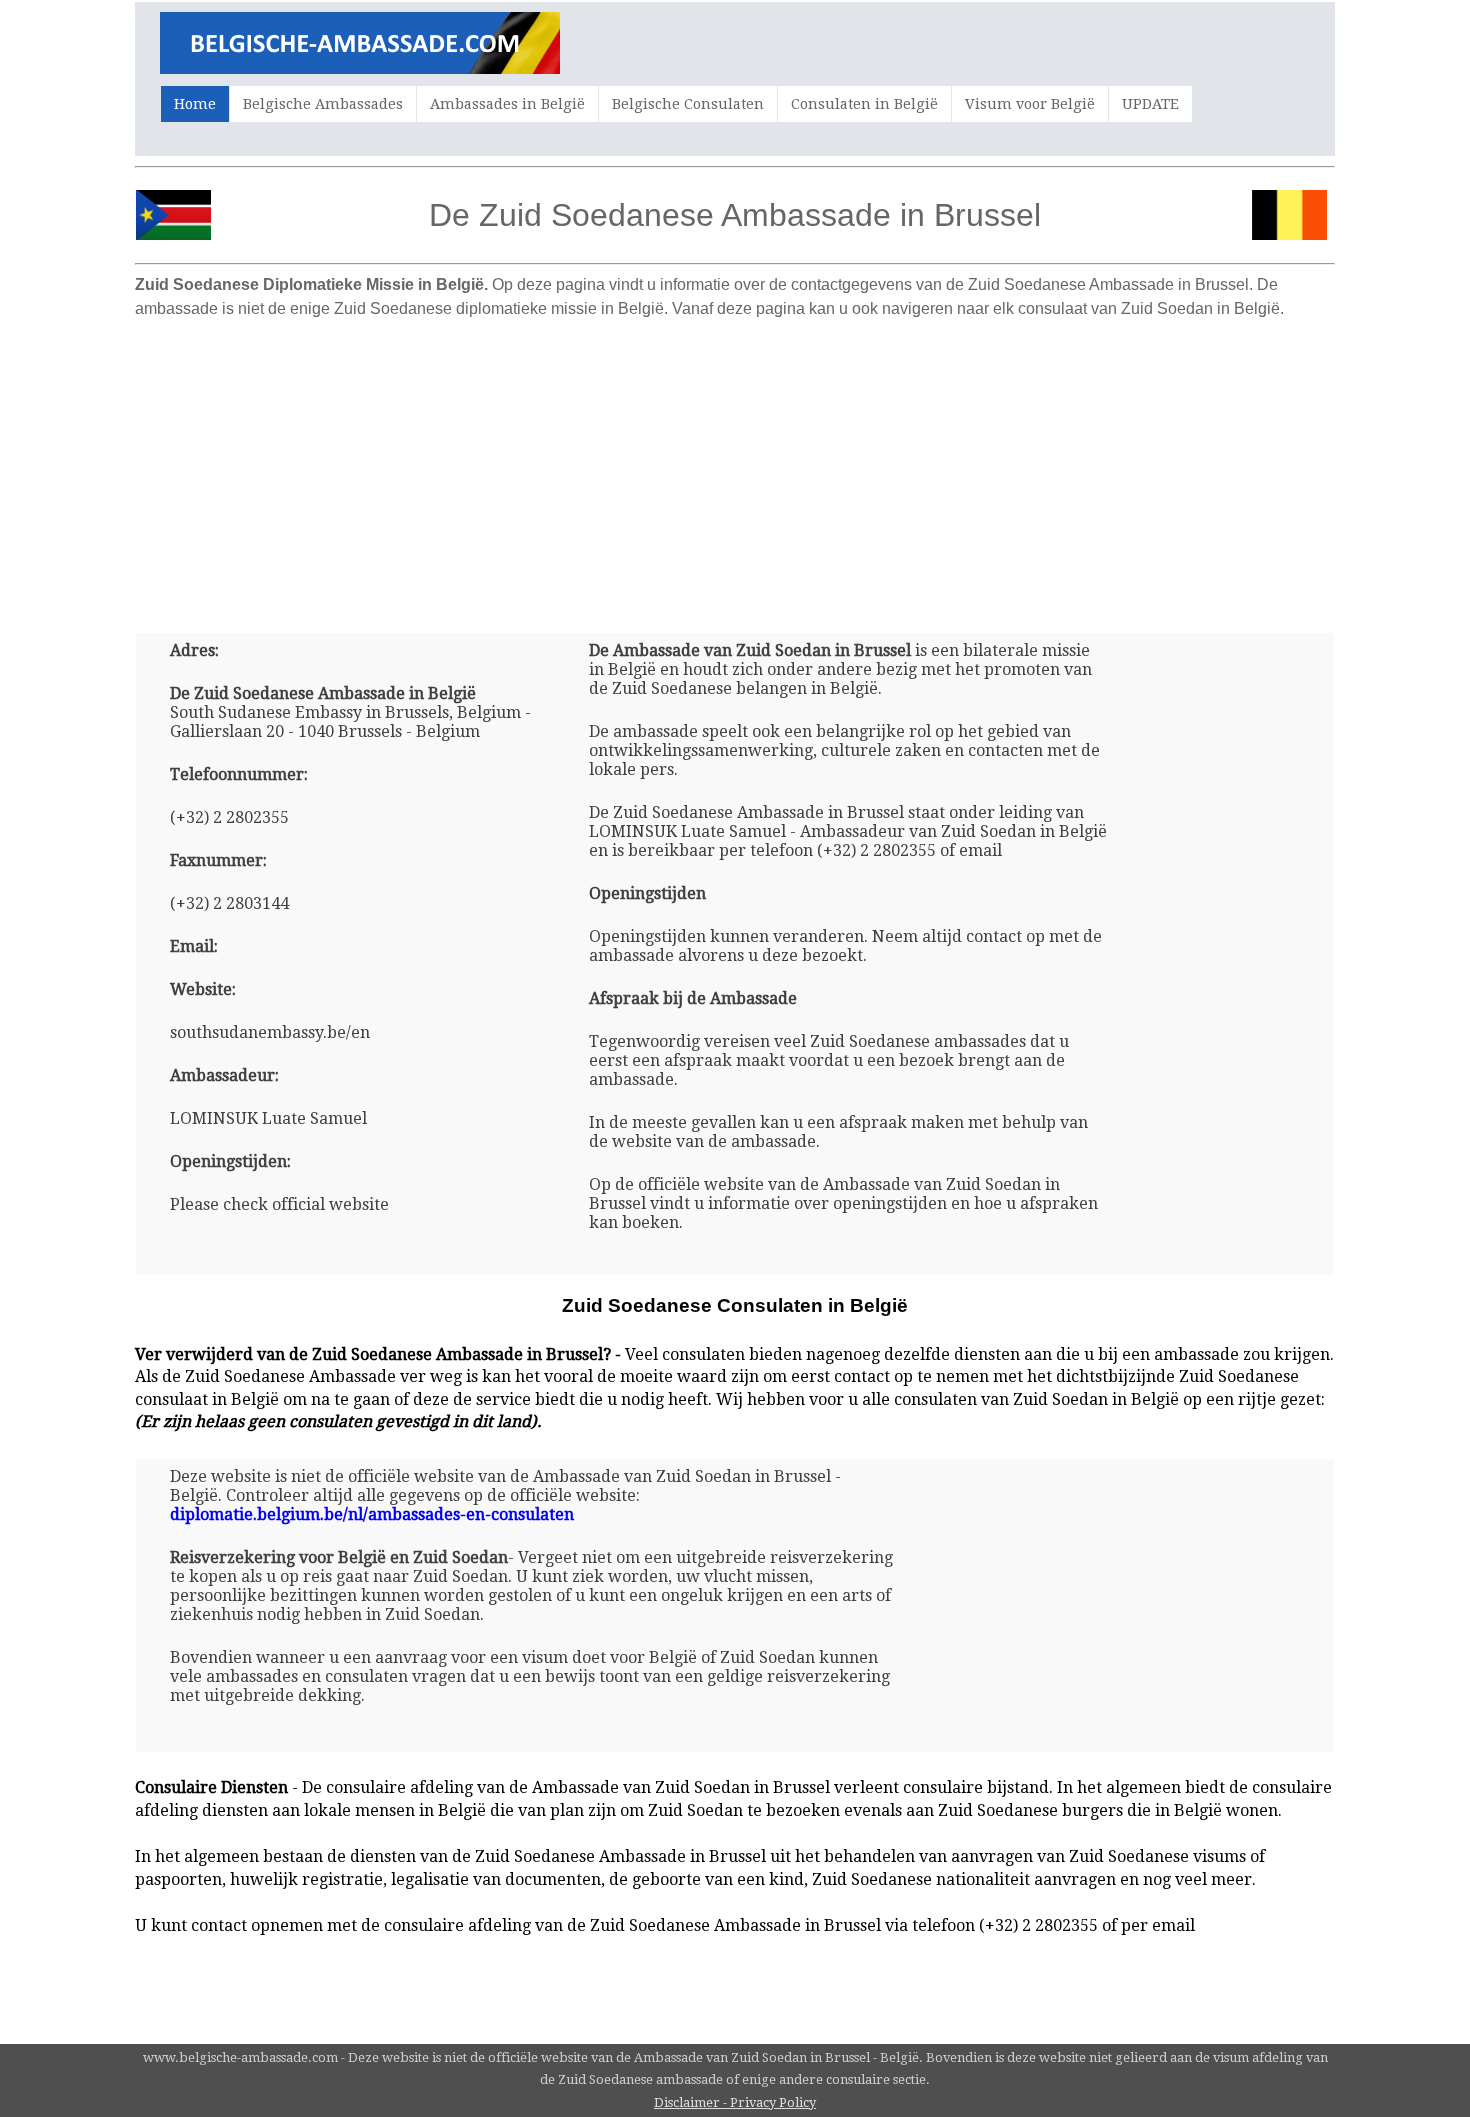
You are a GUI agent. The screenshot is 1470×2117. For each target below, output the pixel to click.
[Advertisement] (735, 468)
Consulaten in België (864, 104)
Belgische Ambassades (323, 104)
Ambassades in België (507, 104)
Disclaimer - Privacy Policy (735, 2102)
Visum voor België (1030, 104)
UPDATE (1150, 104)
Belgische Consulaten (688, 104)
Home (195, 104)
